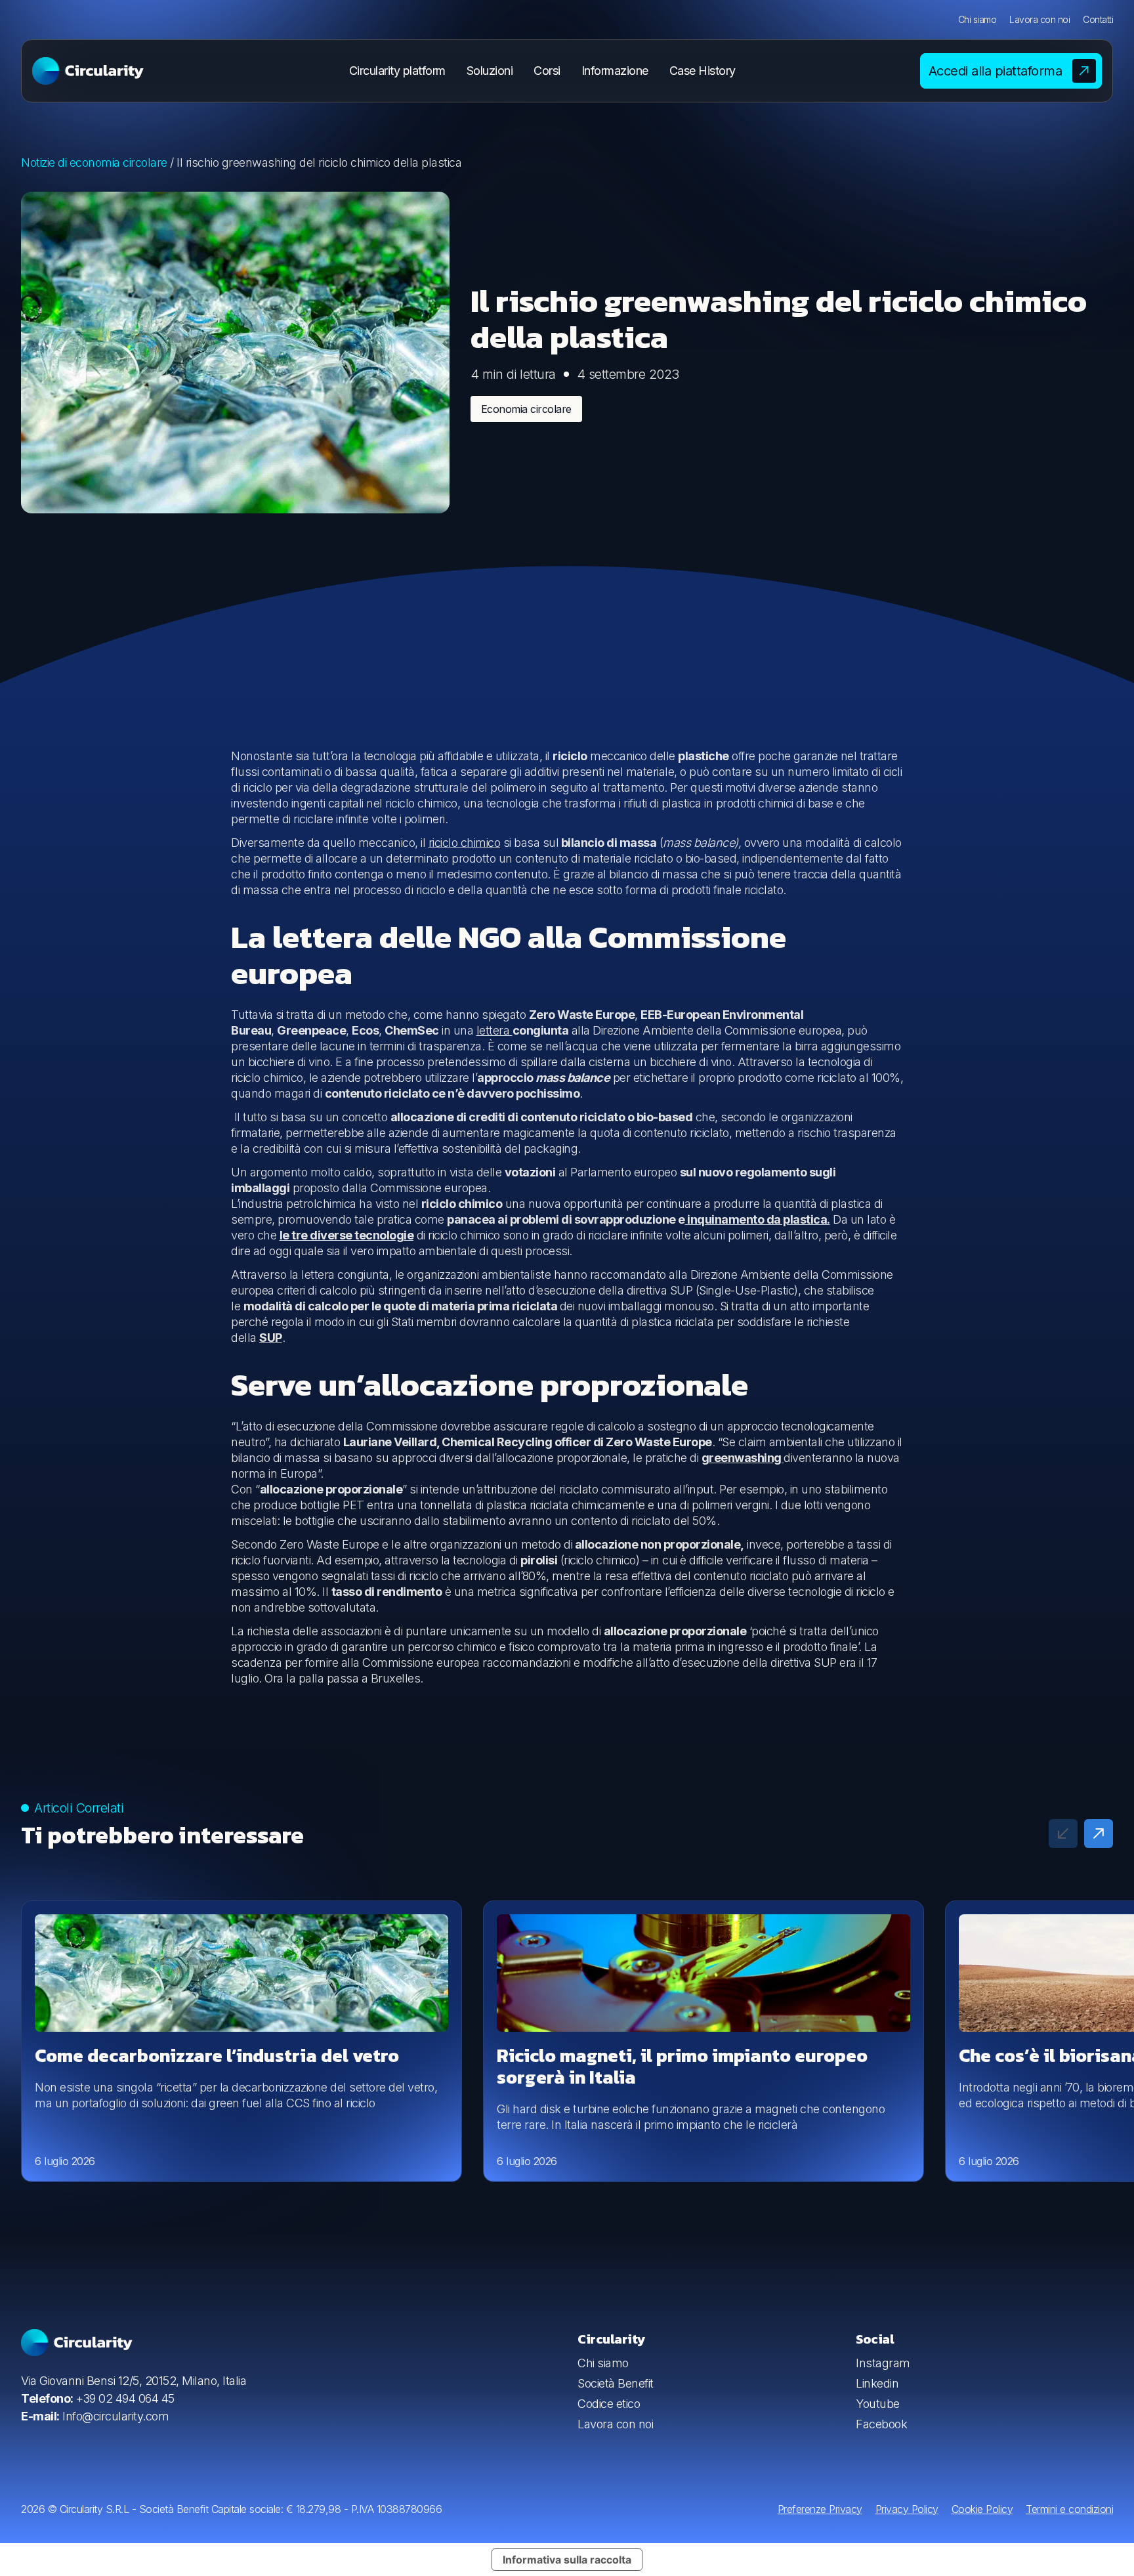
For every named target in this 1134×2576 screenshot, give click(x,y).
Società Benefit (616, 2383)
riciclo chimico (465, 843)
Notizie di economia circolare (94, 162)
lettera (494, 1030)
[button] (1099, 1834)
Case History (703, 71)
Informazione (615, 71)
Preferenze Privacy (820, 2509)
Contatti (1098, 19)
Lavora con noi (1039, 19)
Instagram (883, 2363)
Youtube (878, 2404)
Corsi (547, 71)
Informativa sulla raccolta (567, 2560)
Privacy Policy (907, 2509)
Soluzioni (490, 71)
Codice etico (609, 2404)
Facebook (881, 2424)
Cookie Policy (982, 2509)
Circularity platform (397, 71)
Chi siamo (977, 19)
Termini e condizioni (1069, 2509)
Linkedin (877, 2383)
